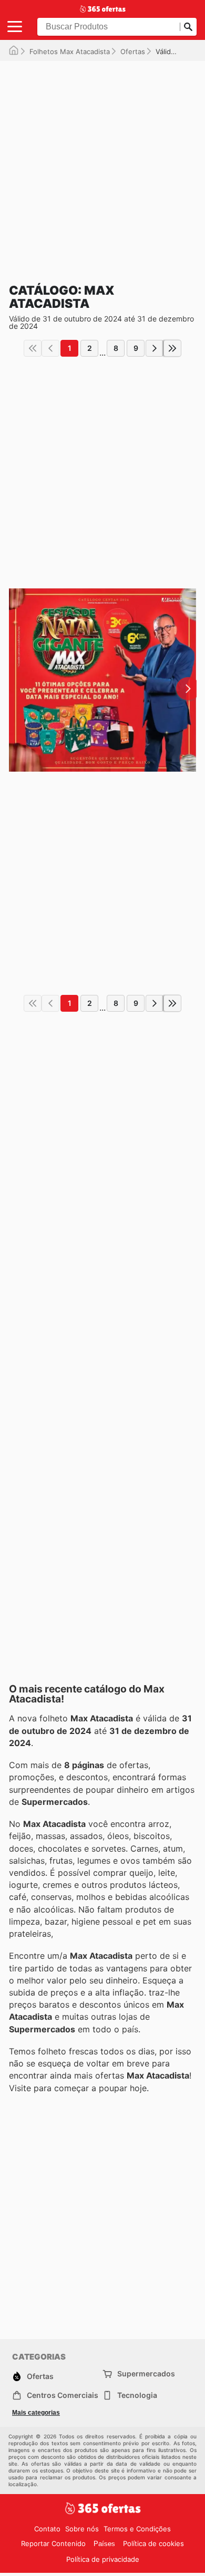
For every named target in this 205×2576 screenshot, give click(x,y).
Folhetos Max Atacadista (70, 51)
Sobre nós (82, 2529)
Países (104, 2544)
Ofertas (133, 51)
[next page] (155, 348)
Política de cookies (153, 2543)
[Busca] (188, 27)
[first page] (33, 348)
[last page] (172, 348)
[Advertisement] (102, 163)
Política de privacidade (103, 2559)
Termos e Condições (137, 2529)
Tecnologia (137, 2395)
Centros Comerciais (63, 2395)
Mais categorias (36, 2413)
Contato (47, 2529)
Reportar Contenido (53, 2543)
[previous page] (50, 348)
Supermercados (146, 2374)
